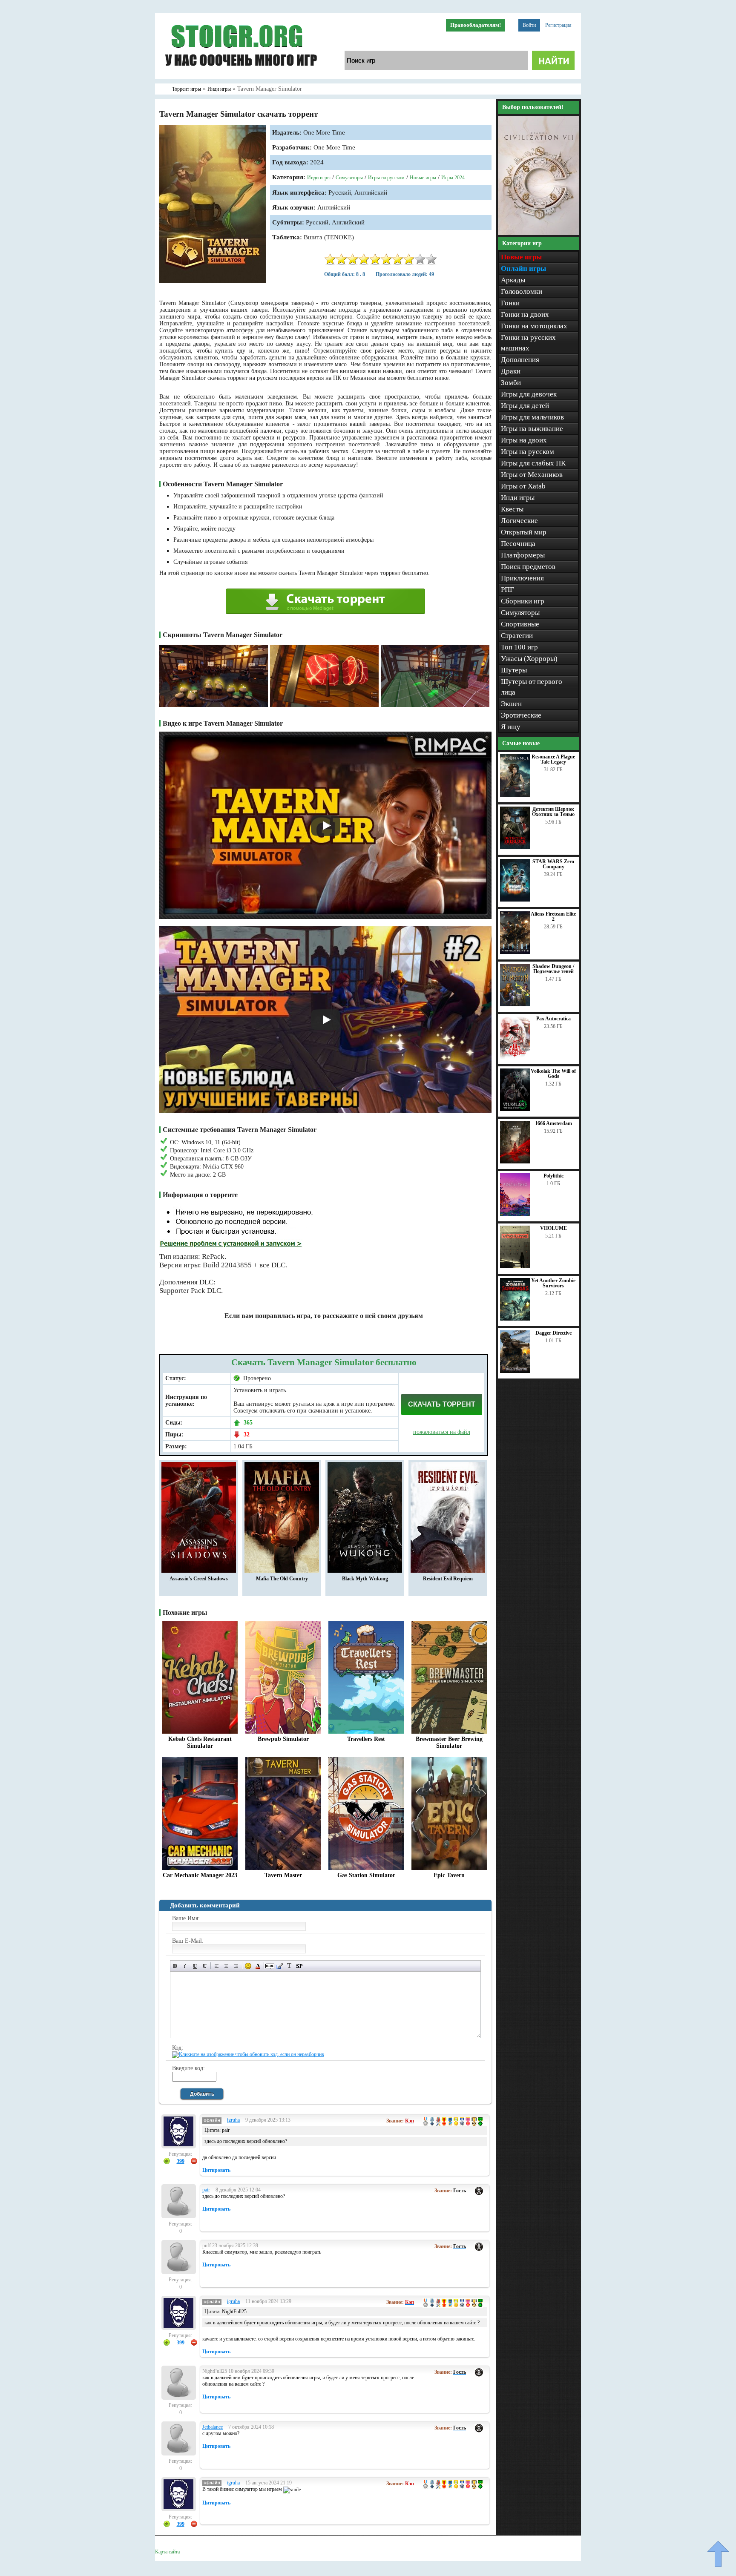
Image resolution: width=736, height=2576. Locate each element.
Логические (519, 521)
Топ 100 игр (519, 647)
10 (431, 259)
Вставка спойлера (299, 1966)
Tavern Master (283, 1875)
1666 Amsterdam (553, 1123)
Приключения (522, 578)
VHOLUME (553, 1228)
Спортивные (520, 624)
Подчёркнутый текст (195, 1966)
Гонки (510, 303)
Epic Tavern (449, 1875)
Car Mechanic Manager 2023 (200, 1875)
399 (181, 2161)
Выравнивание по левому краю (217, 1966)
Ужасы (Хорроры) (529, 659)
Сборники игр (523, 601)
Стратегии (517, 636)
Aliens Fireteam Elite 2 (553, 916)
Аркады (513, 280)
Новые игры (423, 178)
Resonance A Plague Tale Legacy (553, 759)
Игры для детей (525, 406)
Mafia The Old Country (282, 1579)
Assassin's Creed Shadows (199, 1579)
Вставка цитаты (280, 1966)
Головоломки (522, 291)
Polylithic (553, 1176)
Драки (511, 371)
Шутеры (514, 670)
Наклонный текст (185, 1966)
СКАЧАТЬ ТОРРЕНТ (442, 1404)
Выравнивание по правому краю (236, 1966)
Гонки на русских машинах (528, 343)
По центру (226, 1966)
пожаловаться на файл (442, 1432)
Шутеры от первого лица (532, 687)
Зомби (511, 383)
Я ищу (511, 727)
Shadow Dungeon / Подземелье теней (553, 969)
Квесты (512, 509)
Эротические (521, 715)
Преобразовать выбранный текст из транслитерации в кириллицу (289, 1966)
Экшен (511, 704)
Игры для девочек (529, 394)
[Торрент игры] (240, 78)
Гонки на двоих (525, 314)
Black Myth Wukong (365, 1579)
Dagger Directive (553, 1333)
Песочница (518, 544)
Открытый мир (524, 532)
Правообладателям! (476, 25)
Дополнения (520, 360)
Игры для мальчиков (532, 417)
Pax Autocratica (553, 1019)
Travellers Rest (366, 1739)
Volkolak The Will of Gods (553, 1074)
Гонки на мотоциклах (534, 326)
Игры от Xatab (523, 486)
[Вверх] (718, 2554)
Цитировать (216, 2170)
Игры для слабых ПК (533, 463)
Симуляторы (349, 178)
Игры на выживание (532, 429)
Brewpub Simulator (283, 1739)
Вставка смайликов (248, 1966)
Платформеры (523, 555)
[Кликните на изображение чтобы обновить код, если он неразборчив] (248, 2054)
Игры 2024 (453, 178)
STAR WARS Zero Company (553, 864)
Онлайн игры (523, 269)
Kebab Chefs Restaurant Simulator (200, 1742)
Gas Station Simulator (366, 1875)
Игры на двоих (524, 440)
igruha (233, 2120)
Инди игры (319, 178)
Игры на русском (386, 178)
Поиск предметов (528, 567)
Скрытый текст (270, 1966)
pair (206, 2190)
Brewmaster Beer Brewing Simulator (449, 1742)
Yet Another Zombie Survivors (553, 1283)
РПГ (507, 590)
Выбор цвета (258, 1966)
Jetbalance (213, 2427)
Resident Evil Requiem (448, 1579)
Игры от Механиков (532, 475)
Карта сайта (167, 2552)
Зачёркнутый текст (205, 1966)
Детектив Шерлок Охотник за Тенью (553, 812)
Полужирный (175, 1966)
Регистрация (558, 25)
